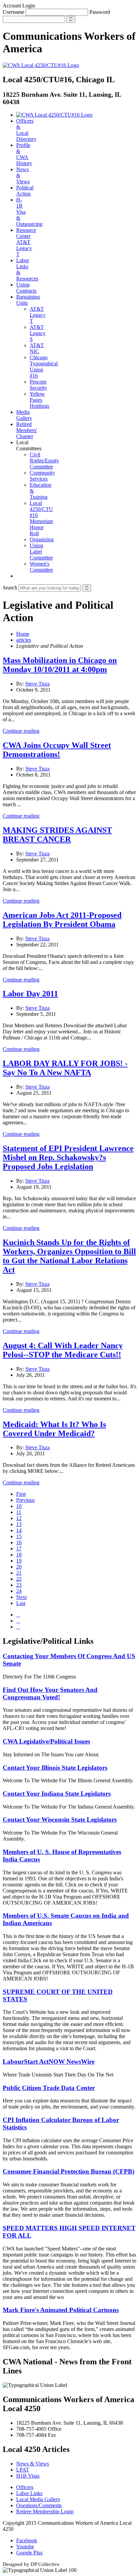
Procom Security (38, 385)
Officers (25, 2487)
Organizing (42, 539)
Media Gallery (24, 415)
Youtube (25, 2547)
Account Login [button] (19, 6)
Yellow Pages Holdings (39, 400)
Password (100, 12)
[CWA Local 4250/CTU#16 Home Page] (41, 65)
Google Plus (29, 2553)
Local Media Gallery (38, 2499)
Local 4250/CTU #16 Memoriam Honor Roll (41, 518)
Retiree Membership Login (45, 2511)
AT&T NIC (37, 348)
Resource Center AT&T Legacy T (26, 242)
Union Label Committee (41, 552)
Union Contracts (26, 288)
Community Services (42, 476)
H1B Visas (28, 2476)
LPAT (23, 2470)
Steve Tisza (37, 684)
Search (10, 588)
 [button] (18, 576)
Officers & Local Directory (26, 130)
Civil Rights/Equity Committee (44, 461)
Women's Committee (41, 567)
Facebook (27, 2540)
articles (24, 640)
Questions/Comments (39, 2505)
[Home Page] (54, 115)
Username (13, 12)
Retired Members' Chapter (27, 430)
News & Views (33, 2464)
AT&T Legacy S (38, 333)
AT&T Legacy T (38, 315)
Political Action (25, 191)
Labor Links (29, 2493)
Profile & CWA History (24, 154)
